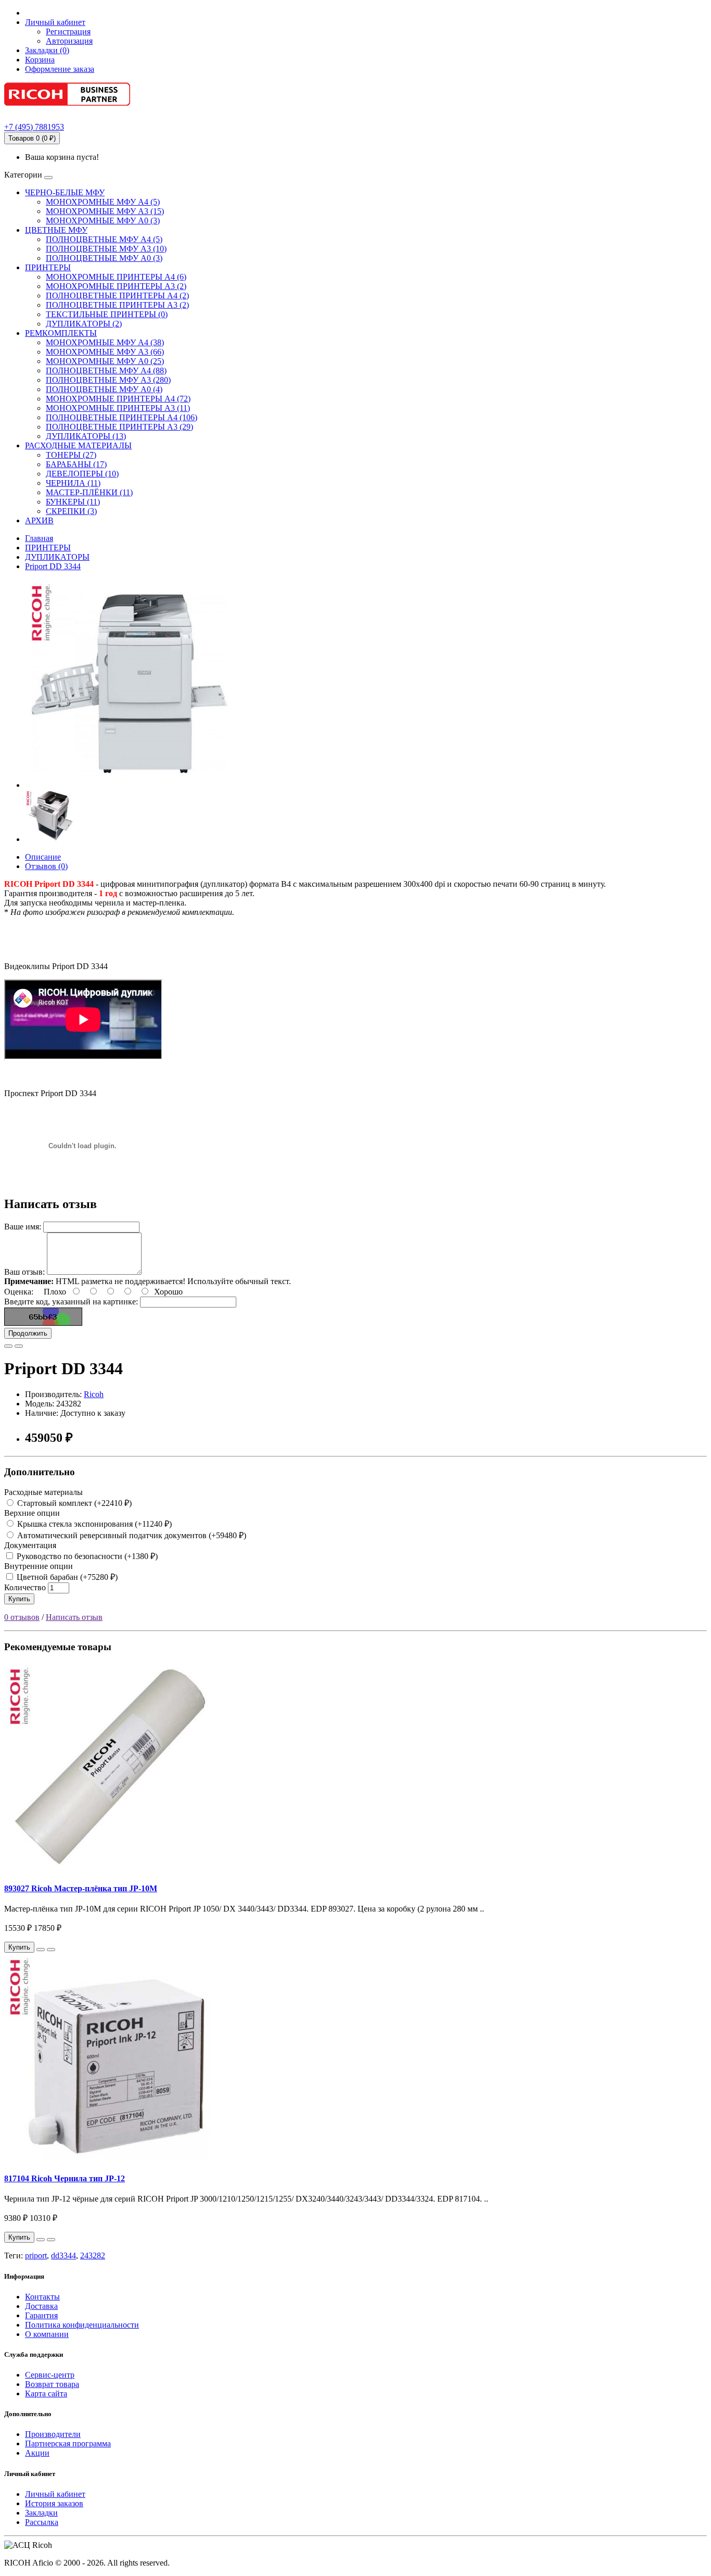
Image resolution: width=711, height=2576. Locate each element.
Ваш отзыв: (24, 1272)
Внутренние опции (39, 1566)
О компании (47, 2334)
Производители (53, 2434)
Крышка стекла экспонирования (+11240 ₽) (93, 1524)
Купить (19, 1599)
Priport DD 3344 (53, 566)
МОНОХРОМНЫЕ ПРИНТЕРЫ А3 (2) (116, 286)
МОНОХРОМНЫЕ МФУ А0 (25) (105, 361)
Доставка (41, 2306)
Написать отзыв (74, 1617)
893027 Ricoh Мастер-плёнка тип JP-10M (81, 1888)
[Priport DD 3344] (129, 785)
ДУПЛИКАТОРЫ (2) (84, 324)
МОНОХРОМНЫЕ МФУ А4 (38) (105, 342)
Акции (37, 2453)
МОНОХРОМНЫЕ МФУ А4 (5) (103, 202)
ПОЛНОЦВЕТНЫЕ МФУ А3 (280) (108, 380)
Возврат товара (52, 2384)
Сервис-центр (50, 2375)
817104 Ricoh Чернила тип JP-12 (65, 2178)
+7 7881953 (34, 127)
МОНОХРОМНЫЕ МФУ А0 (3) (103, 221)
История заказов (54, 2503)
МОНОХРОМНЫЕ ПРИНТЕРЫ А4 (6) (116, 277)
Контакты (42, 2297)
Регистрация (68, 32)
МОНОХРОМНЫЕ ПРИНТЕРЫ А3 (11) (118, 408)
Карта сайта (46, 2393)
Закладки (41, 2513)
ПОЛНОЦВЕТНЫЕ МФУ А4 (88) (106, 370)
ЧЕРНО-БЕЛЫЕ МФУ (65, 192)
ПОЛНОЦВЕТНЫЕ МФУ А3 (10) (106, 249)
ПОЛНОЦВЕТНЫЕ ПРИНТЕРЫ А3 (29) (119, 427)
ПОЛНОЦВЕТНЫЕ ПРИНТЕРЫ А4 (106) (122, 417)
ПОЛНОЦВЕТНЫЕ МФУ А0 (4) (104, 389)
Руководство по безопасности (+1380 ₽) (86, 1556)
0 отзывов (22, 1617)
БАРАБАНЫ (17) (76, 464)
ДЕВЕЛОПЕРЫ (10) (82, 474)
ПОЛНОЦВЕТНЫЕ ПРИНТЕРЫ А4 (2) (117, 296)
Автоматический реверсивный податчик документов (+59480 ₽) (131, 1535)
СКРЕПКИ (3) (71, 511)
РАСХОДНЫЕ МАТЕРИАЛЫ (78, 445)
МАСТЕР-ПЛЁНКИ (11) (89, 492)
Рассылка (42, 2522)
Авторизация (69, 41)
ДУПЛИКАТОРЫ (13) (86, 436)
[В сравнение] (19, 1346)
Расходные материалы (43, 1492)
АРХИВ (39, 520)
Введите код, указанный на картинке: (71, 1302)
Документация (30, 1545)
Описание (43, 857)
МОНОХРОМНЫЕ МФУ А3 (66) (105, 352)
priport (36, 2255)
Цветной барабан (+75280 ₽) (66, 1577)
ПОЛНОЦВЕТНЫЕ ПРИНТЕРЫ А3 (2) (117, 305)
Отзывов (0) (46, 866)
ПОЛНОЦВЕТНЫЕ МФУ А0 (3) (104, 258)
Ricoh (94, 1394)
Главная (39, 538)
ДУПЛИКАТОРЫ (57, 557)
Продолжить (28, 1333)
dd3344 (64, 2255)
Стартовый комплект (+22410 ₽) (73, 1503)
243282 (93, 2255)
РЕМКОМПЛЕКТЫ (61, 333)
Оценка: (19, 1292)
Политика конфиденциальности (82, 2325)
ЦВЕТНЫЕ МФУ (56, 230)
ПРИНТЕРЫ (48, 267)
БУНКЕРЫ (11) (73, 502)
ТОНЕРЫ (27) (71, 455)
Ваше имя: (23, 1227)
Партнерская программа (68, 2443)
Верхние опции (32, 1513)
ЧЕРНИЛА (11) (73, 483)
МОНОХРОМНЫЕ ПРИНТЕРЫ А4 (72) (118, 399)
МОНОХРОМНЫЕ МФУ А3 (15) (105, 211)
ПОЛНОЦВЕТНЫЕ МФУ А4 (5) (104, 239)
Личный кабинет (55, 2494)
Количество (25, 1587)
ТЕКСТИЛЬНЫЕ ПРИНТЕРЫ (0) (107, 314)
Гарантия (41, 2315)
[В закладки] (8, 1346)
